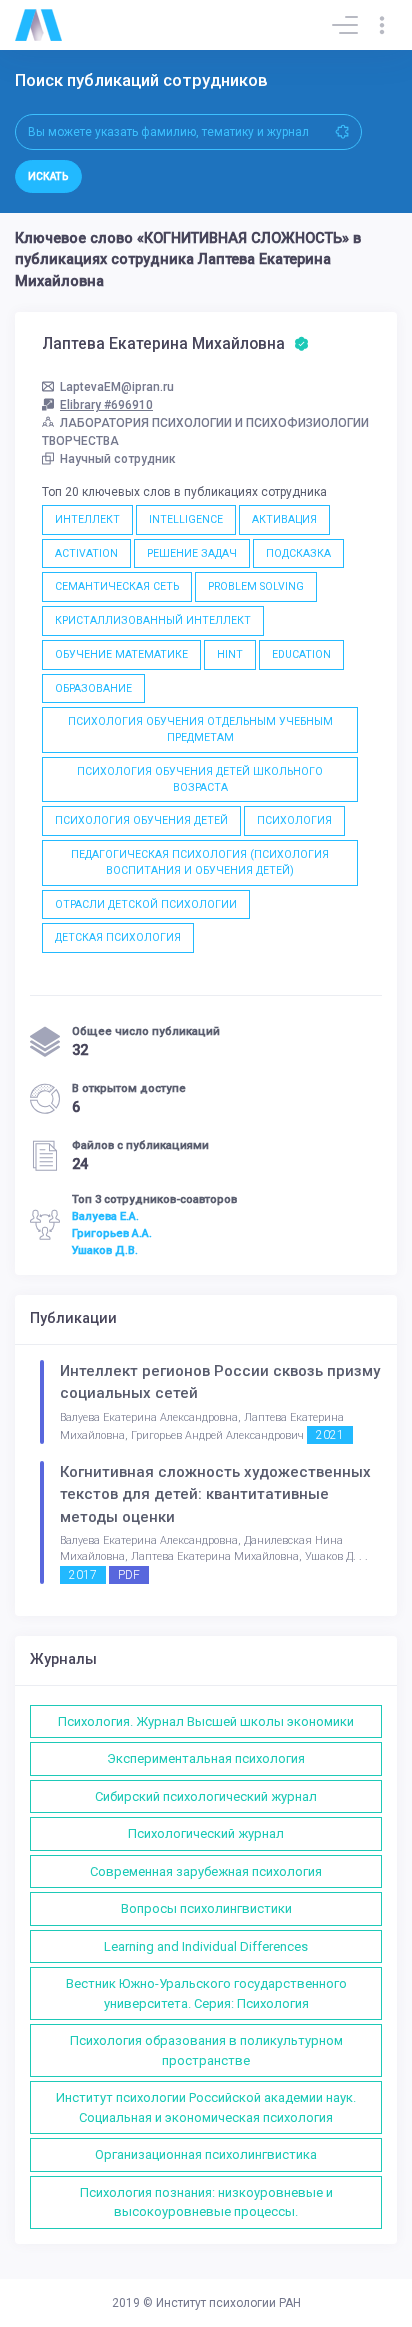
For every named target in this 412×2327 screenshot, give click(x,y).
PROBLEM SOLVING (256, 586)
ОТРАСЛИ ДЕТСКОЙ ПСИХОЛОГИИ (146, 904)
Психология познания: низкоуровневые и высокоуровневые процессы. (206, 2202)
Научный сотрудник (118, 459)
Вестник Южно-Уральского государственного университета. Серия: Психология (206, 1993)
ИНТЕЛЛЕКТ (87, 519)
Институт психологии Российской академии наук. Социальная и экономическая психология (206, 2107)
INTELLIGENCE (186, 519)
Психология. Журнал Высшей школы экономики (206, 1721)
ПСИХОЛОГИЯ (294, 820)
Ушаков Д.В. (105, 1250)
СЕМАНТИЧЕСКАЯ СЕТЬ (117, 586)
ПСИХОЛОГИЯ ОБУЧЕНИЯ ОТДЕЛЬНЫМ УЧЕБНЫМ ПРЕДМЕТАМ (200, 729)
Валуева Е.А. (105, 1216)
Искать (48, 176)
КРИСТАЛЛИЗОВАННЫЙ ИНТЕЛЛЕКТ (153, 620)
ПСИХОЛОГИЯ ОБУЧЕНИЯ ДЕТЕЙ (141, 820)
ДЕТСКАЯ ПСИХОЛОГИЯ (118, 937)
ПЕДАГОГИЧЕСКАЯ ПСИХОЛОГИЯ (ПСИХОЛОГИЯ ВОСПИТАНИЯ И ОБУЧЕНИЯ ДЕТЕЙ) (200, 862)
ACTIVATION (86, 553)
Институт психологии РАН (228, 2303)
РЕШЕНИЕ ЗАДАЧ (192, 553)
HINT (230, 654)
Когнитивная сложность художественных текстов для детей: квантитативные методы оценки (215, 1494)
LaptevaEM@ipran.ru (117, 387)
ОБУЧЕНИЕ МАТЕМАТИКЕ (121, 654)
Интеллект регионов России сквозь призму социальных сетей (220, 1382)
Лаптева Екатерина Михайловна (165, 344)
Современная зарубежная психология (206, 1871)
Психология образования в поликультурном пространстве (206, 2050)
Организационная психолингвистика (206, 2154)
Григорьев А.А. (112, 1233)
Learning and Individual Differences (206, 1946)
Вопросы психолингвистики (206, 1908)
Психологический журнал (206, 1833)
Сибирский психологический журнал (206, 1796)
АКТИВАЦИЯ (284, 519)
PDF (129, 1575)
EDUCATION (301, 654)
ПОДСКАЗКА (298, 553)
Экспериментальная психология (206, 1758)
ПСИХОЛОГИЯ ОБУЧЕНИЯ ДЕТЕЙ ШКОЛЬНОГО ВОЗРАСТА (200, 779)
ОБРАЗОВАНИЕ (93, 688)
